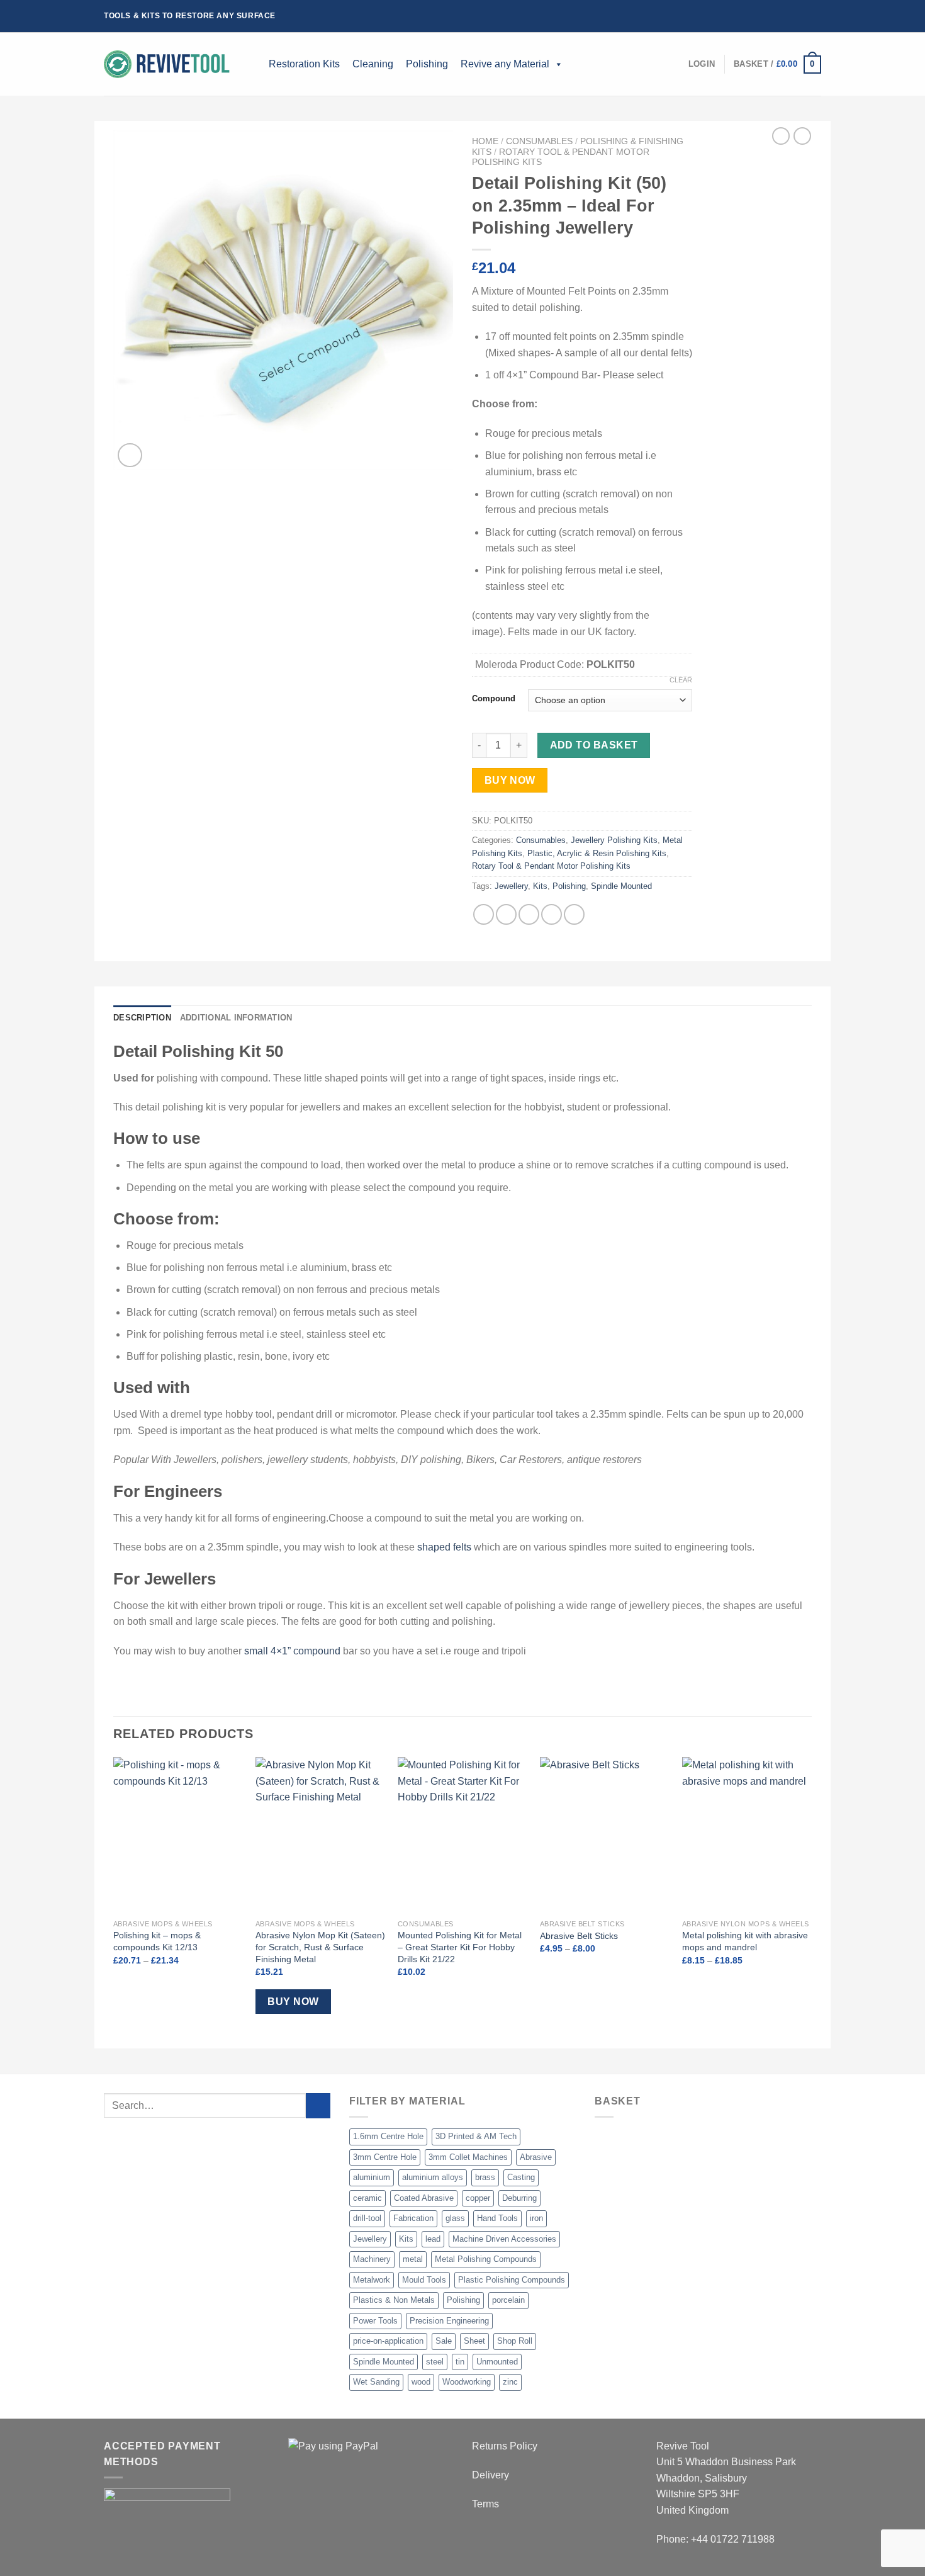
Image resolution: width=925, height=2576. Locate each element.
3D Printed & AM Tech (476, 2136)
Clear (681, 680)
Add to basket (594, 745)
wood (421, 2382)
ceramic (367, 2198)
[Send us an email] (815, 16)
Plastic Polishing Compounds (512, 2280)
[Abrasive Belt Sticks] (605, 1835)
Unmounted (497, 2362)
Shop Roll (515, 2341)
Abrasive (536, 2157)
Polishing (427, 64)
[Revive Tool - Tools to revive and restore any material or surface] (167, 64)
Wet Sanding (376, 2382)
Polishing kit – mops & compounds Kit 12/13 (157, 1941)
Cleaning (373, 64)
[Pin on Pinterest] (552, 914)
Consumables (539, 141)
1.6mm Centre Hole (388, 2136)
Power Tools (375, 2321)
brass (485, 2177)
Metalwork (372, 2280)
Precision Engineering (449, 2321)
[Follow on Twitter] (803, 16)
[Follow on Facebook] (779, 16)
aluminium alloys (433, 2177)
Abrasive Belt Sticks (579, 1936)
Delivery (491, 2475)
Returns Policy (505, 2446)
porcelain (508, 2300)
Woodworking (467, 2382)
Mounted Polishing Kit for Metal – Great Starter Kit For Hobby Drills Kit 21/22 (460, 1947)
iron (536, 2218)
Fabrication (413, 2218)
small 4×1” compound (292, 1651)
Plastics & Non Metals (394, 2300)
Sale (444, 2341)
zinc (510, 2382)
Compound (494, 699)
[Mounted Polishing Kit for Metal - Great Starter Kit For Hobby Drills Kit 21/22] (462, 1835)
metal (413, 2259)
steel (435, 2362)
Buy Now (510, 780)
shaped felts (444, 1547)
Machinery (372, 2259)
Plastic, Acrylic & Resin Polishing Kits (597, 853)
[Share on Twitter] (506, 914)
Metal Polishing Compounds (486, 2259)
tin (460, 2362)
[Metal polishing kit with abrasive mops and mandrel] (747, 1835)
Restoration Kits (304, 64)
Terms (485, 2504)
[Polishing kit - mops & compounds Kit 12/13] (178, 1835)
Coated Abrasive (424, 2198)
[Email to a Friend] (529, 914)
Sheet (474, 2341)
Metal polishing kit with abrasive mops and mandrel (745, 1941)
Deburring (519, 2198)
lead (433, 2239)
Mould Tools (424, 2280)
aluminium (372, 2177)
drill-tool (367, 2218)
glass (455, 2218)
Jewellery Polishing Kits (614, 840)
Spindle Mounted (621, 886)
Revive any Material (505, 64)
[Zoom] (130, 455)
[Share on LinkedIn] (574, 914)
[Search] (253, 64)
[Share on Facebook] (484, 914)
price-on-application (388, 2341)
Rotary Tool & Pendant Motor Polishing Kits (551, 866)
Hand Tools (497, 2218)
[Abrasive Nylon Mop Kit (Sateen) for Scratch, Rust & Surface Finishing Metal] (320, 1835)
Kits (540, 886)
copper (478, 2198)
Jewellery (511, 886)
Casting (521, 2177)
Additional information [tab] (236, 1018)
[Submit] (318, 2105)
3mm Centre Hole (385, 2157)
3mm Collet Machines (468, 2157)
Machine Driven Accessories (504, 2239)
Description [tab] (142, 1018)
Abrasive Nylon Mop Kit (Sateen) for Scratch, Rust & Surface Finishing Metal (320, 1947)
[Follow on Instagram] (791, 16)
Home (485, 141)
